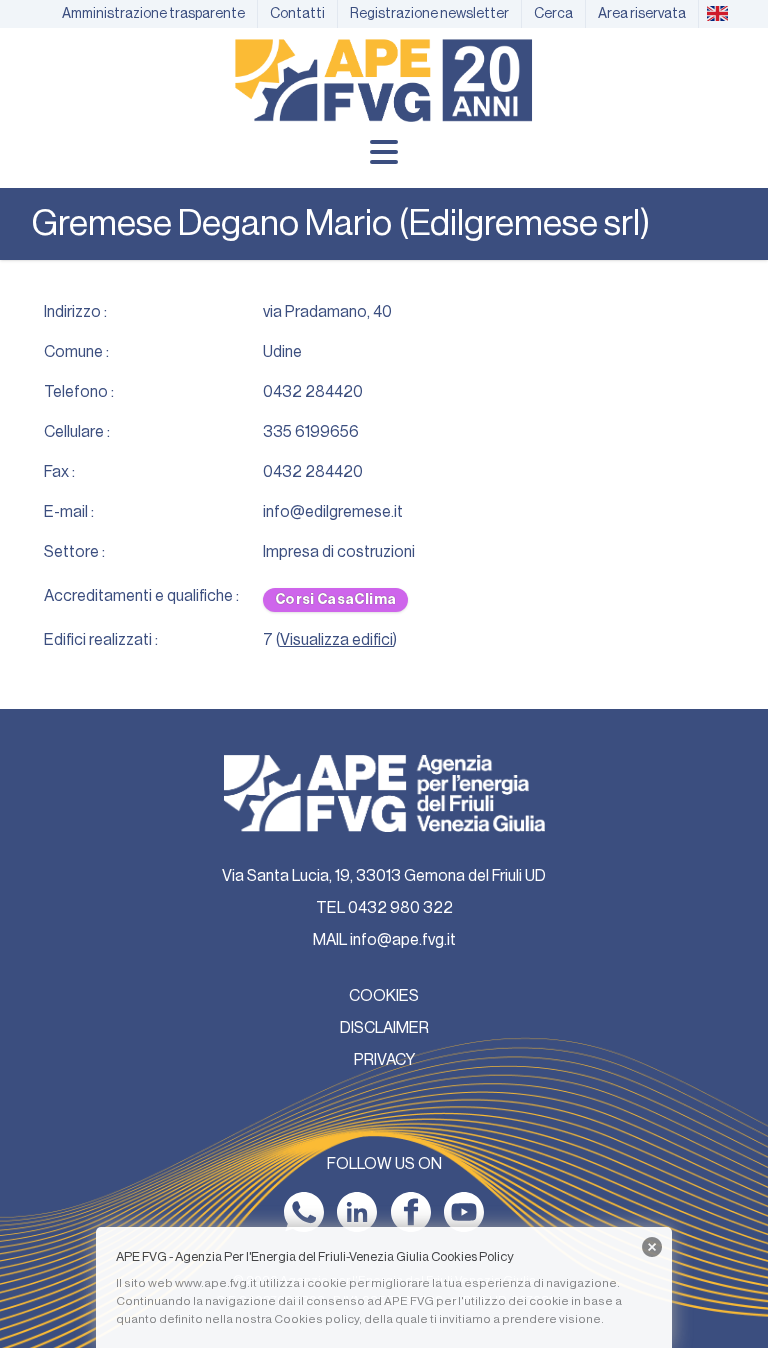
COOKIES (384, 996)
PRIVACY (384, 1060)
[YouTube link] (464, 1212)
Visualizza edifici (336, 640)
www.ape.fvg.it (216, 1283)
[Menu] (384, 152)
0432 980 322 (400, 908)
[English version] (717, 14)
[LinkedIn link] (357, 1212)
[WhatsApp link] (304, 1212)
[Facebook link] (411, 1212)
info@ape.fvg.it (403, 940)
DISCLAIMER (384, 1028)
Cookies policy (316, 1319)
